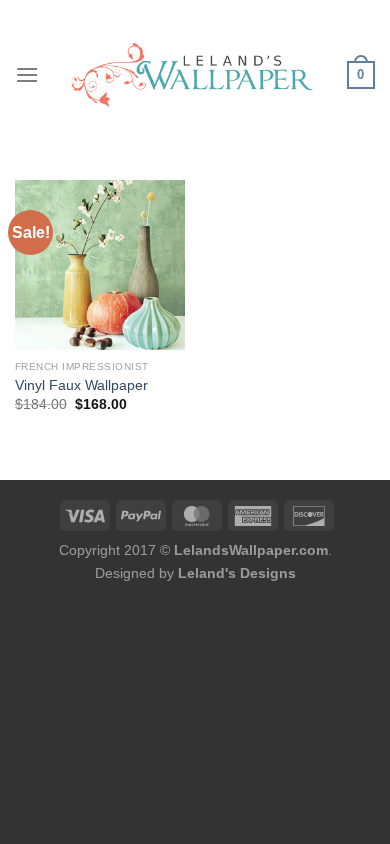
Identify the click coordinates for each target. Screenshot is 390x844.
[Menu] (27, 74)
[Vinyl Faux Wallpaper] (100, 265)
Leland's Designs (237, 573)
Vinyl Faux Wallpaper (81, 385)
